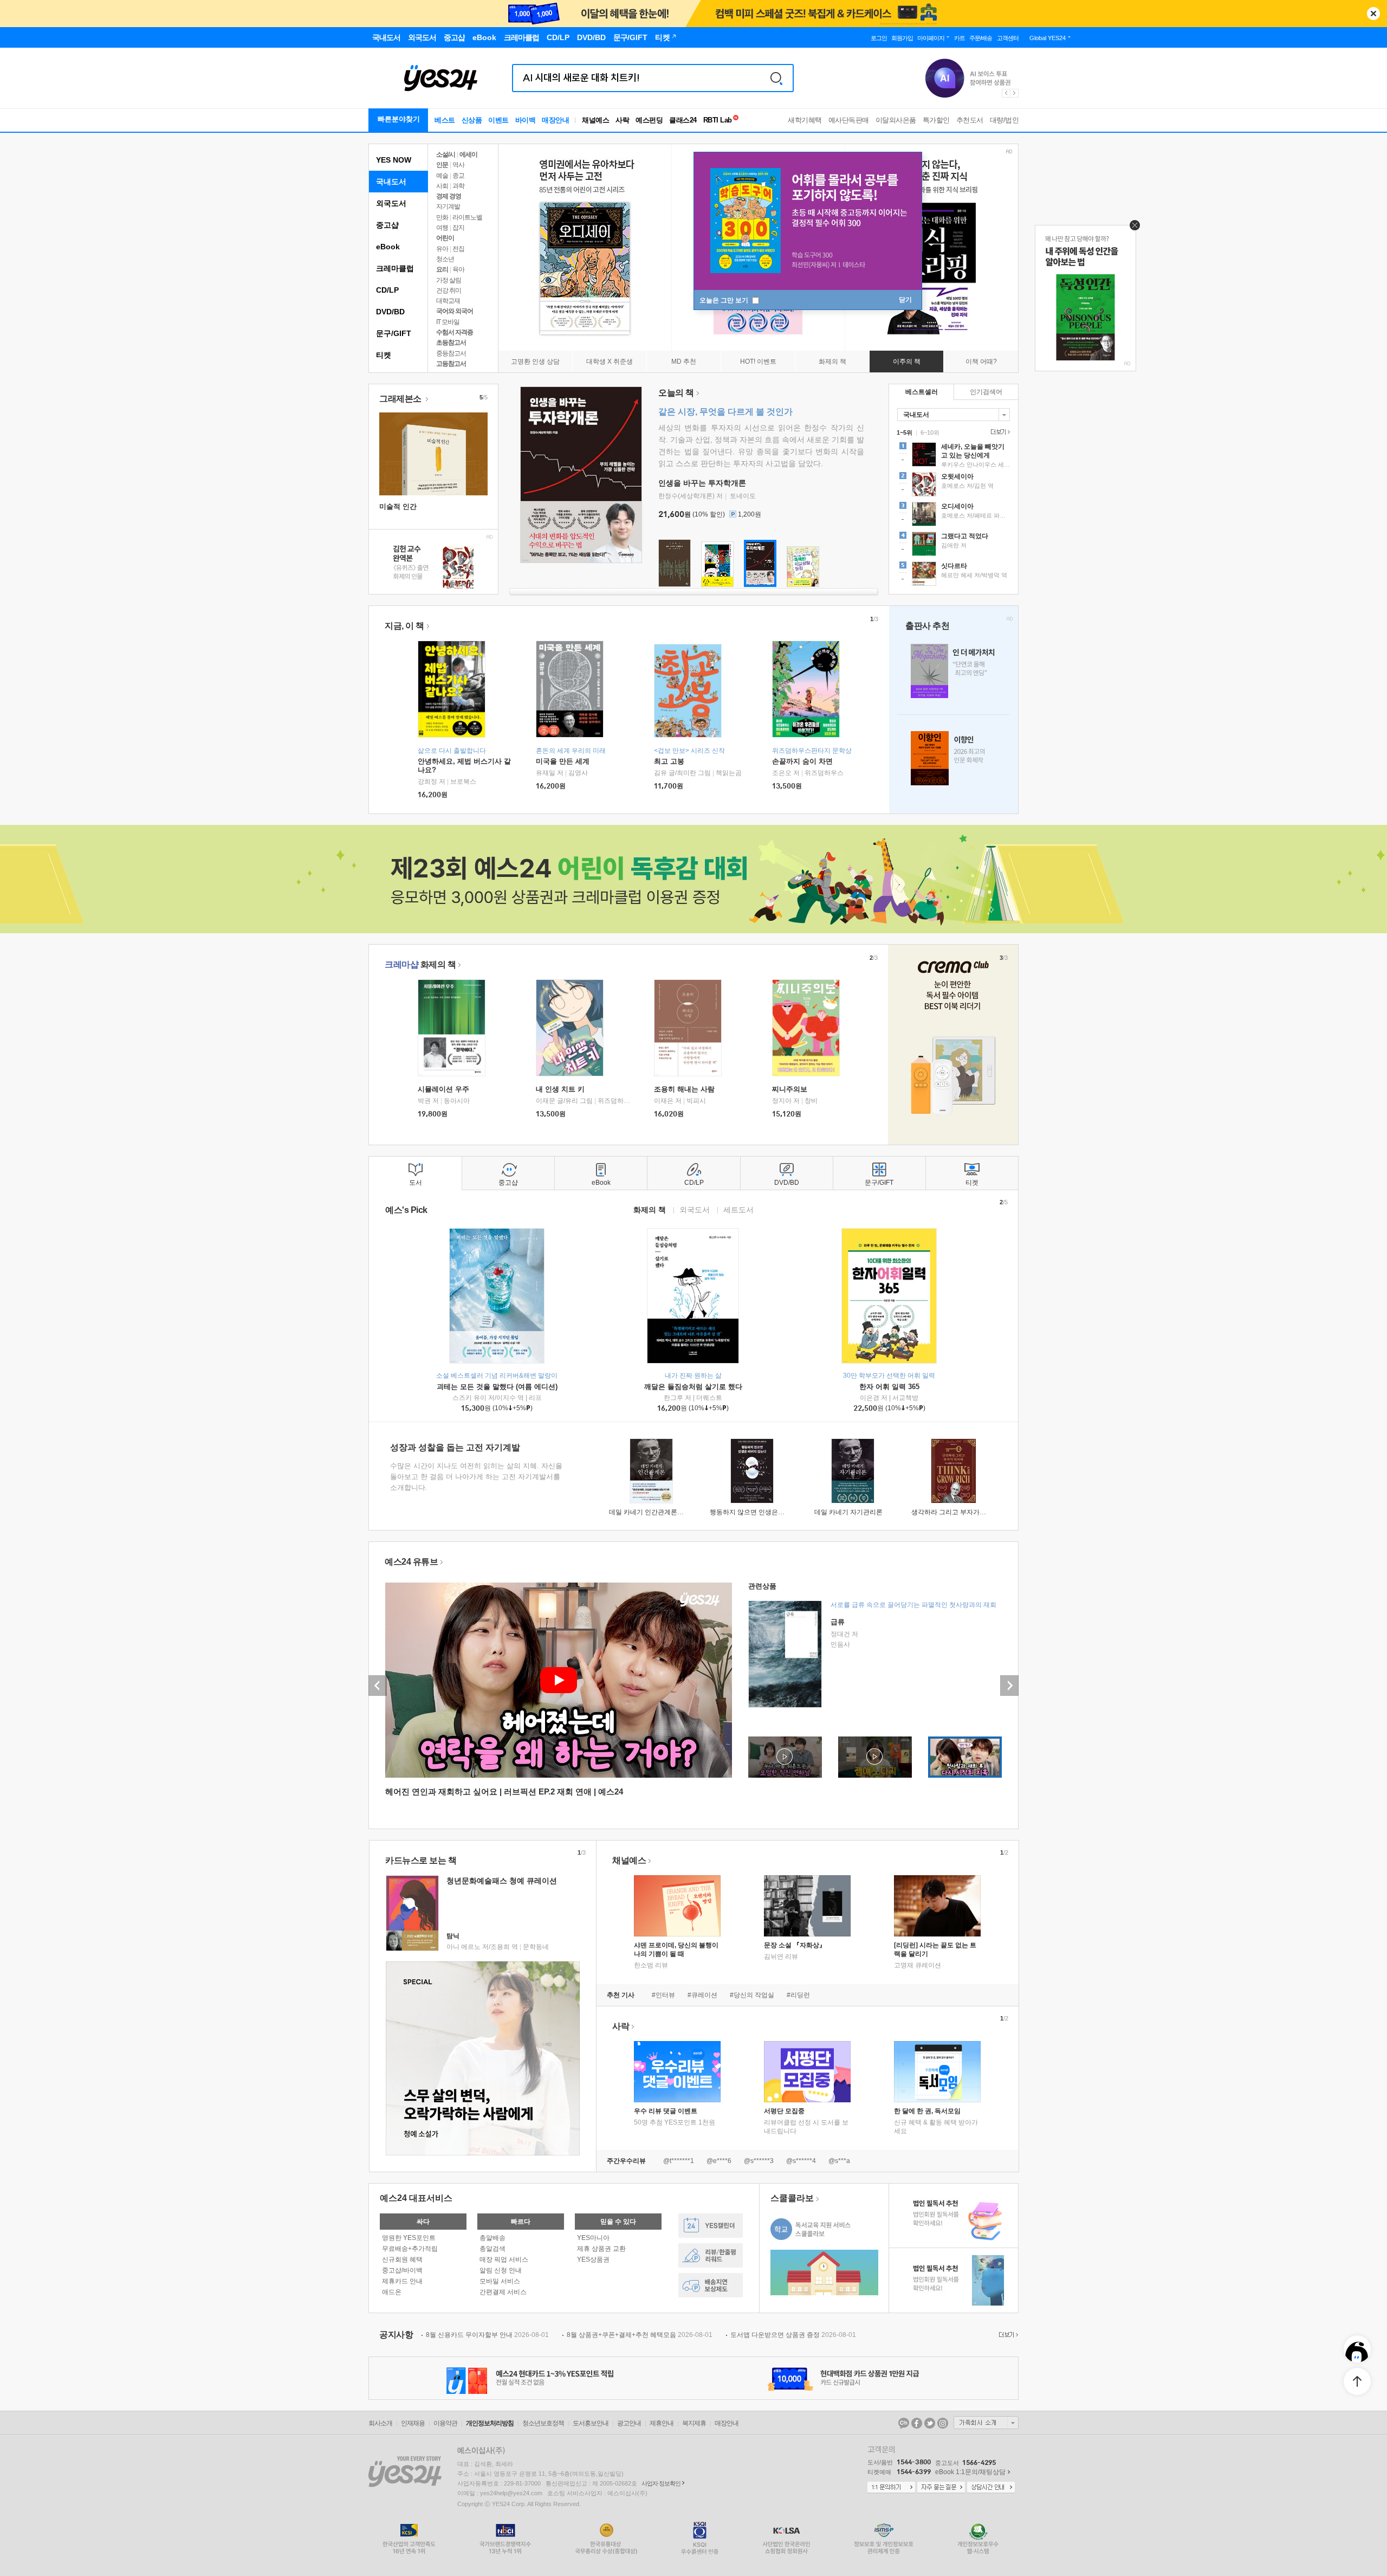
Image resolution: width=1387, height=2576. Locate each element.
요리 (442, 269)
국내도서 (391, 182)
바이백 (526, 120)
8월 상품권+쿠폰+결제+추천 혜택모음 (640, 2335)
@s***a (839, 2161)
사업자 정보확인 (661, 2483)
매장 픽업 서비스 (504, 2259)
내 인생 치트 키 (560, 1089)
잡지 (458, 228)
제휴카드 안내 (402, 2281)
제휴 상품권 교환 (601, 2249)
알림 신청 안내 (501, 2270)
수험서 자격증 (455, 332)
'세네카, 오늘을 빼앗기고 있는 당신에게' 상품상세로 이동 (954, 456)
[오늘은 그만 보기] (1132, 228)
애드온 (392, 2292)
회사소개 (380, 2423)
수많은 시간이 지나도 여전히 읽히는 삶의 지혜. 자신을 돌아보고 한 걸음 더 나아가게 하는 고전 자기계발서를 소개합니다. (476, 1477)
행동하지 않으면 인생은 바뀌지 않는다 (765, 1512)
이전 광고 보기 (1006, 93)
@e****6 (719, 2161)
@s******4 (801, 2161)
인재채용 (413, 2423)
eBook (388, 247)
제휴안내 (662, 2423)
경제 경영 (449, 196)
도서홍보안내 (591, 2423)
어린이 (445, 238)
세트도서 (738, 1209)
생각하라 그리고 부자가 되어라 (956, 1512)
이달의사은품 (896, 120)
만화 (442, 217)
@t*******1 (679, 2161)
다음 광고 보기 (1015, 93)
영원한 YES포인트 (409, 2238)
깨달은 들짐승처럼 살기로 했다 (693, 1387)
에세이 (468, 154)
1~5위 (905, 432)
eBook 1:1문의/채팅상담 (970, 2472)
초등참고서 (451, 343)
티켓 (384, 355)
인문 (442, 165)
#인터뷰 (663, 1995)
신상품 (472, 120)
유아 (442, 249)
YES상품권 (593, 2259)
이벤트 (498, 120)
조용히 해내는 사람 (684, 1089)
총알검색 (492, 2249)
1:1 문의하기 (891, 2488)
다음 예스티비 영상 (1009, 1686)
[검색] (776, 78)
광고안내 (629, 2423)
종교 (458, 176)
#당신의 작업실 (752, 1995)
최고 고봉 (669, 761)
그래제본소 (401, 399)
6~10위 (930, 432)
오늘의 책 (676, 393)
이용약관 (445, 2423)
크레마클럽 (395, 268)
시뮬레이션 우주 (443, 1089)
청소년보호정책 (543, 2423)
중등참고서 (451, 353)
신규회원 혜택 (402, 2259)
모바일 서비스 (500, 2281)
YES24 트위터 (930, 2423)
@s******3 (759, 2161)
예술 (442, 176)
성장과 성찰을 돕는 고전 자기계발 (455, 1447)
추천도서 (970, 120)
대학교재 (448, 301)
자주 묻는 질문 (941, 2488)
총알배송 (492, 2238)
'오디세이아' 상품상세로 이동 (954, 515)
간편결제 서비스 (503, 2292)
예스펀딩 (649, 120)
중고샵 (387, 225)
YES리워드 (711, 2255)
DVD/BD (390, 312)
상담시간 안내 (991, 2488)
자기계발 (448, 206)
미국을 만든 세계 (563, 761)
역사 (458, 165)
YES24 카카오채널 (904, 2423)
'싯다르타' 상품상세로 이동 (954, 575)
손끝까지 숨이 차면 (802, 761)
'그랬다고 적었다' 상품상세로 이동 (954, 545)
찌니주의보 (790, 1089)
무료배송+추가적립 (410, 2249)
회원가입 (902, 38)
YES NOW (394, 160)
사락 (622, 120)
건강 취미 (449, 290)
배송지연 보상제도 (711, 2285)
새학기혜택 (805, 120)
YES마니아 (593, 2238)
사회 (442, 186)
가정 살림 (449, 280)
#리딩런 (798, 1995)
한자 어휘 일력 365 (889, 1387)
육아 (458, 269)
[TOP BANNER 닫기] (1373, 14)
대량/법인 (1004, 120)
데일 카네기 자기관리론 (848, 1512)
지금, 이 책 (404, 626)
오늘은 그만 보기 (725, 300)
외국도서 (391, 203)
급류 (838, 1622)
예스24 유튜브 (411, 1562)
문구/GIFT (394, 333)
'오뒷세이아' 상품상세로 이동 (954, 486)
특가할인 (936, 120)
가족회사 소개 (986, 2423)
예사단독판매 (849, 120)
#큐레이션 (702, 1995)
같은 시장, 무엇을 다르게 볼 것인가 (725, 412)
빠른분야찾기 (399, 119)
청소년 (445, 259)
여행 (442, 228)
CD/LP (387, 290)
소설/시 (446, 154)
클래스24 (683, 120)
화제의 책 (420, 964)
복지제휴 (694, 2423)
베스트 (445, 120)
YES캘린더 (711, 2226)
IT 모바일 (448, 322)
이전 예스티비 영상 (378, 1686)
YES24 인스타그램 (943, 2423)
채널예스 (629, 1860)
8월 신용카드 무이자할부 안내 (487, 2335)
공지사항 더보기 (1007, 2335)
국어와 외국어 (455, 311)
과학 (458, 186)
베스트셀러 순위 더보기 (999, 432)
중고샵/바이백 (402, 2270)
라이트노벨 (467, 217)
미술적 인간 (398, 506)
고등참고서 (451, 364)
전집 (458, 249)
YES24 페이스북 (917, 2423)
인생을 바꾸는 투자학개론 (702, 483)
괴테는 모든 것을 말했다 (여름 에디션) (497, 1387)
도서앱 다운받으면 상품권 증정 (793, 2335)
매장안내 (555, 120)
